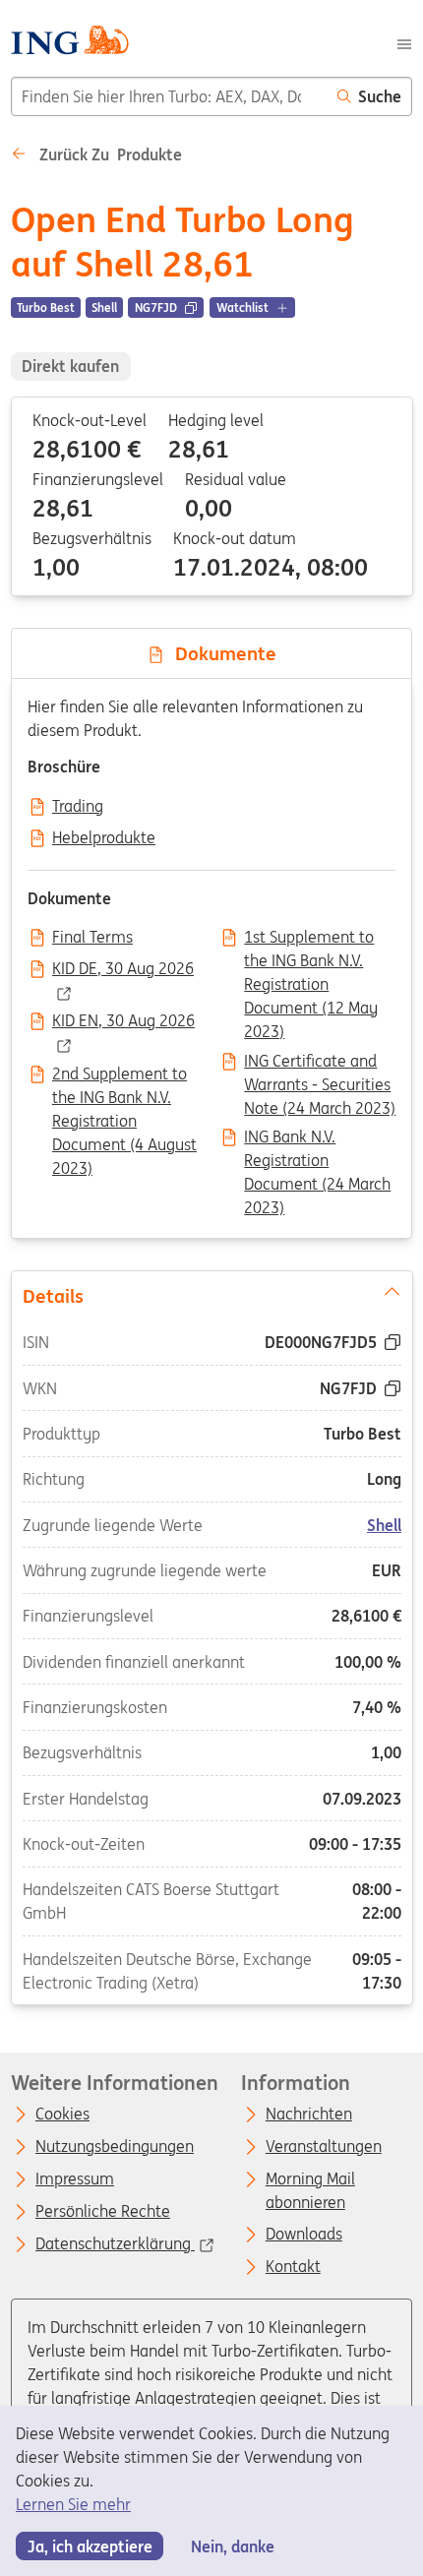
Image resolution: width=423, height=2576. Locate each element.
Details (52, 1295)
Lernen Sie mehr (73, 2504)
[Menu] (404, 42)
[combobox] (169, 96)
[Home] (69, 43)
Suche (380, 96)
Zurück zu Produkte (109, 154)
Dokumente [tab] (221, 653)
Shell (384, 1524)
